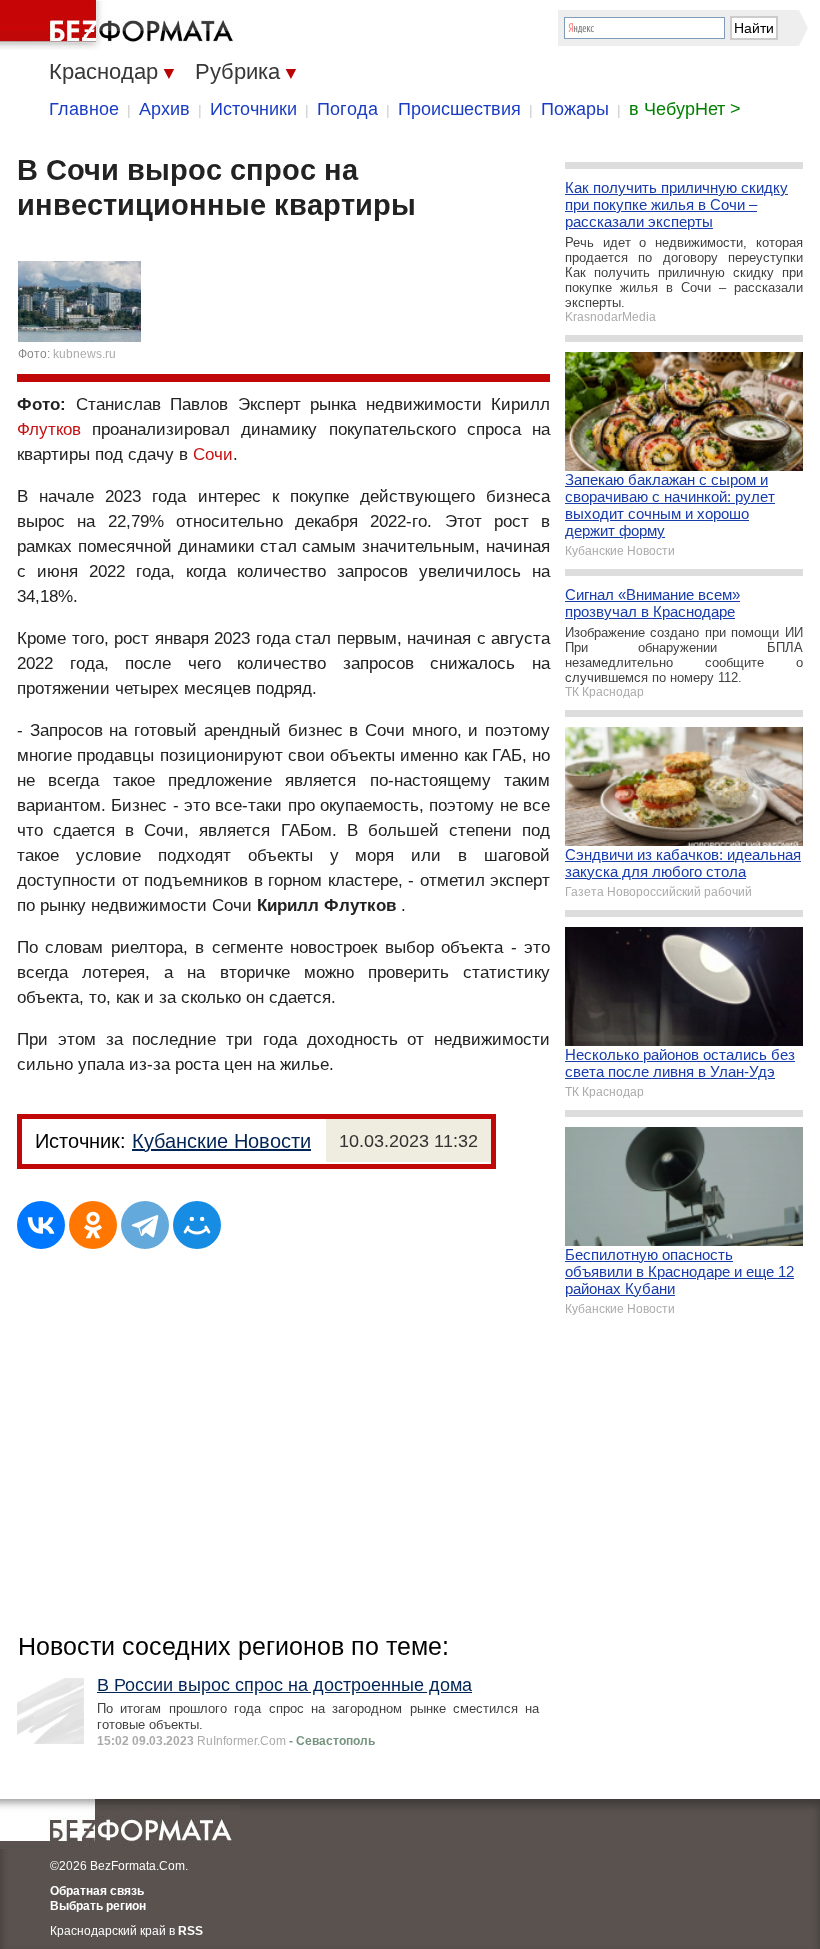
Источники (253, 109)
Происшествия (459, 109)
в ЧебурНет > (685, 109)
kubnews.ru (84, 354)
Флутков (49, 429)
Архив (164, 109)
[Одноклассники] (93, 1225)
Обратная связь (97, 1891)
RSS (190, 1931)
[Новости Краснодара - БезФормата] (120, 25)
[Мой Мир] (197, 1225)
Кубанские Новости (221, 1141)
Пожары (575, 109)
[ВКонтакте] (41, 1225)
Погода (347, 109)
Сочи (213, 454)
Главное (84, 109)
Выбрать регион (98, 1906)
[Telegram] (145, 1225)
